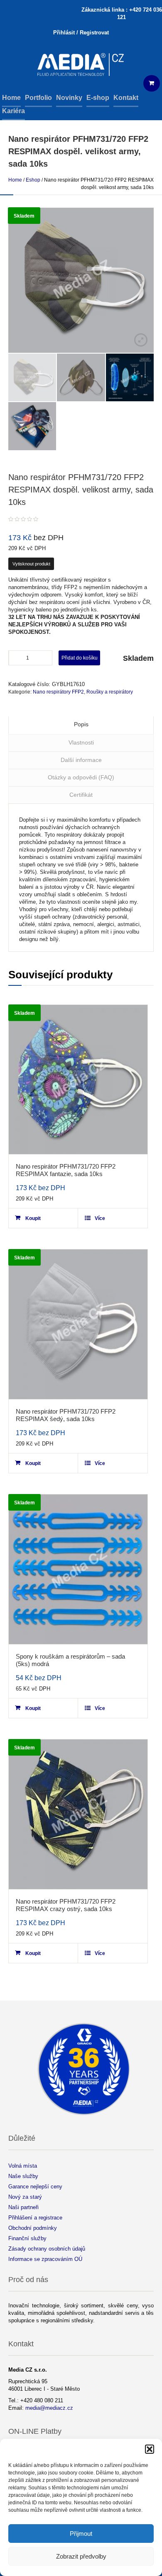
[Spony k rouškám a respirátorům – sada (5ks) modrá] (78, 1569)
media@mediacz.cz (49, 2408)
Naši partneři (23, 2207)
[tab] (81, 725)
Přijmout (81, 2534)
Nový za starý (25, 2197)
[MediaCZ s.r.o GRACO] (81, 65)
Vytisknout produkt (31, 564)
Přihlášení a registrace (35, 2218)
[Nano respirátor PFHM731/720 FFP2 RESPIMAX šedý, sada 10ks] (78, 1324)
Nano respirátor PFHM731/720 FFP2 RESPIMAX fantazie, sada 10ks (66, 1170)
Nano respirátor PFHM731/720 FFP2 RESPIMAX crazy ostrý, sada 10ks (66, 1905)
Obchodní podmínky (33, 2228)
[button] (150, 2449)
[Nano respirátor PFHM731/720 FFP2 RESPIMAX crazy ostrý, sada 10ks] (78, 1814)
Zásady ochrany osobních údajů (47, 2249)
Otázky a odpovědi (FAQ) (81, 777)
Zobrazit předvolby (81, 2556)
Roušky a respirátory (110, 692)
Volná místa (23, 2166)
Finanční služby (27, 2238)
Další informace (81, 760)
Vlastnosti (81, 742)
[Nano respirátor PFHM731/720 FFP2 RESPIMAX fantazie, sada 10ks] (78, 1080)
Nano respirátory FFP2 (58, 692)
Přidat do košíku (80, 658)
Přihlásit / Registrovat (81, 33)
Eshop (33, 180)
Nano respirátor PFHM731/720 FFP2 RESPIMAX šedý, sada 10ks (66, 1415)
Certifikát (81, 795)
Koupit (33, 1218)
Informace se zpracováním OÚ (45, 2259)
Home (15, 180)
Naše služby (23, 2176)
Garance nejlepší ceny (35, 2187)
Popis (81, 724)
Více (100, 1218)
